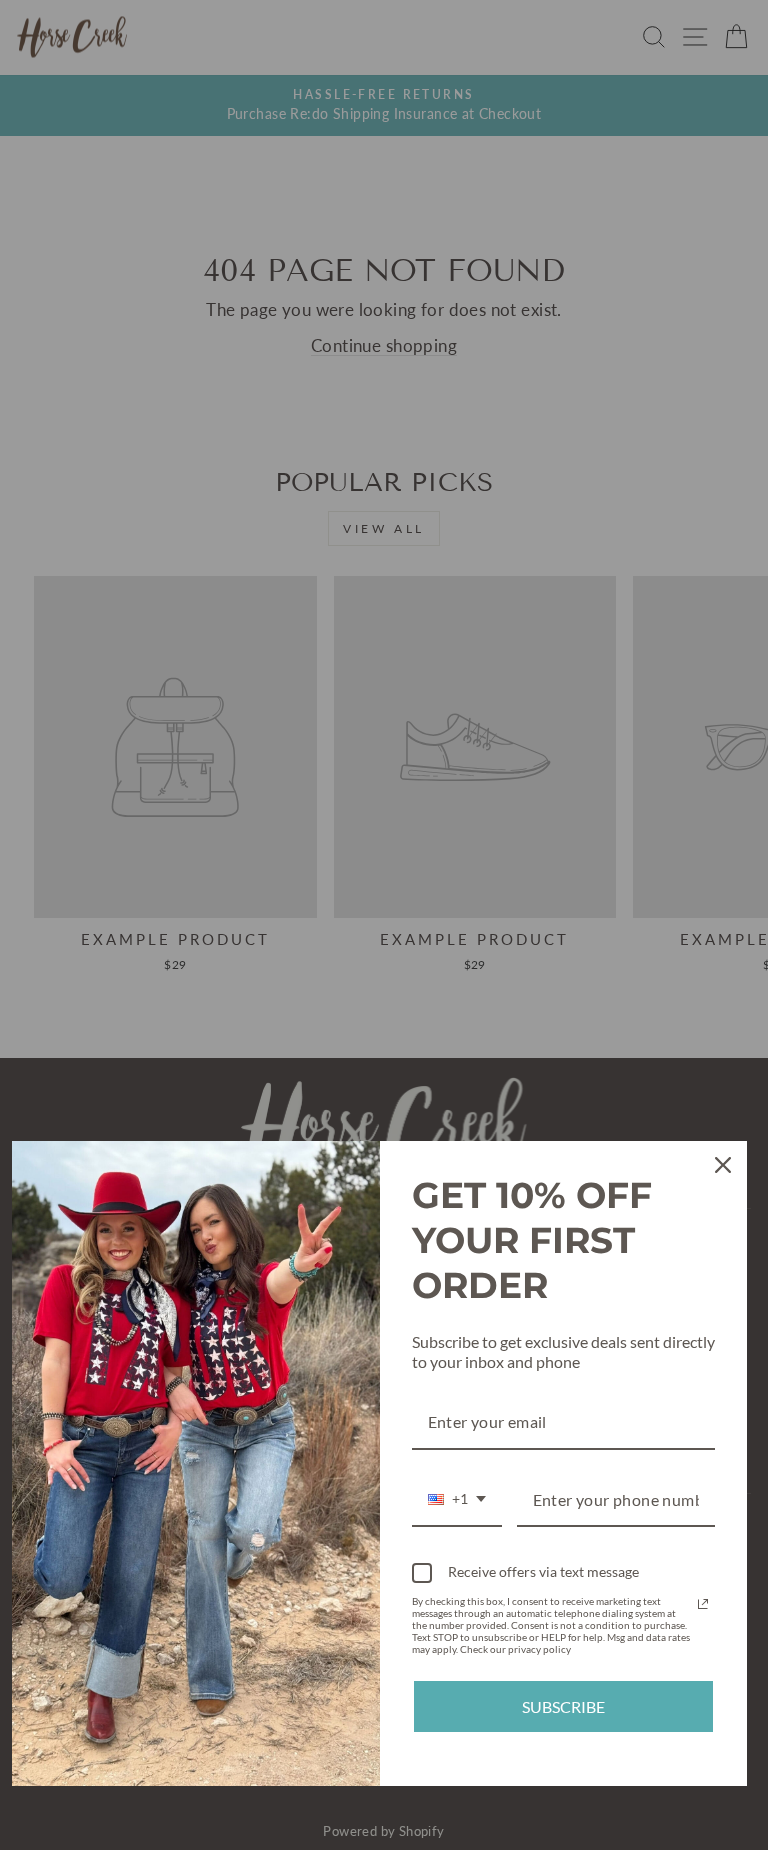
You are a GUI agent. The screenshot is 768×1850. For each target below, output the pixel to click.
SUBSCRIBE (563, 1706)
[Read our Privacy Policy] (703, 1604)
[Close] (723, 1165)
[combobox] (457, 1500)
